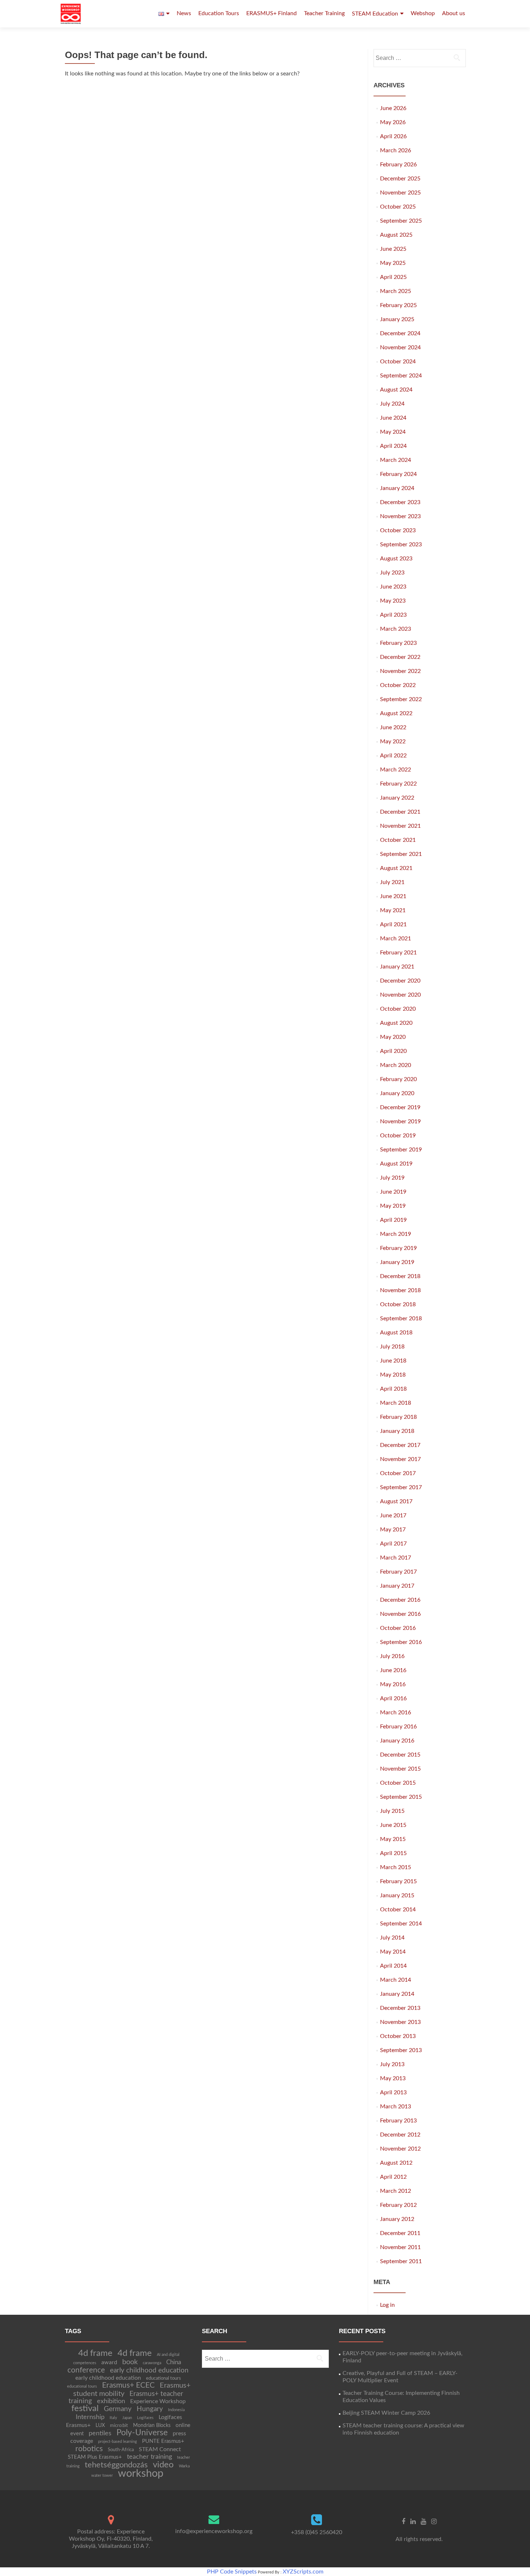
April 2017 (393, 1544)
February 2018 (398, 1417)
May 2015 (393, 1839)
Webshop (423, 13)
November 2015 (400, 1769)
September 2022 (401, 699)
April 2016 (393, 1698)
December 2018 (400, 1276)
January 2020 (397, 1093)
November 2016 (400, 1614)
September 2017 (401, 1487)
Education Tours (219, 13)
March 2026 (396, 150)
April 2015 (393, 1853)
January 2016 (397, 1741)
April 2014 (393, 1966)
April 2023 (393, 615)
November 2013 (400, 2022)
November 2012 (400, 2149)
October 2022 (398, 685)
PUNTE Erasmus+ (163, 2441)
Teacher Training (324, 13)
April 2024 (393, 446)
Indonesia (176, 2410)
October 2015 (398, 1783)
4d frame (95, 2353)
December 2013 (400, 2008)
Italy (113, 2418)
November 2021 (400, 826)
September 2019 (401, 1150)
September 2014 (401, 1924)
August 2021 (396, 868)
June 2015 (393, 1825)
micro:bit (119, 2426)
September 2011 (401, 2261)
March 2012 (396, 2191)
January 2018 (397, 1431)
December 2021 (400, 812)
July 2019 (392, 1178)
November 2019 (400, 1121)
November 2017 (400, 1459)
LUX (100, 2426)
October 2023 (398, 530)
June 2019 (393, 1192)
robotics (89, 2449)
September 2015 (401, 1797)
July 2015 (392, 1811)
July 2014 (392, 1938)
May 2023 (393, 601)
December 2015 (400, 1755)
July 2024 (392, 404)
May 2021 (393, 910)
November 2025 (400, 193)
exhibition (111, 2401)
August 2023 (396, 559)
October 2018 (398, 1304)
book (130, 2362)
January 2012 (397, 2219)
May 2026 (393, 122)
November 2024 (400, 347)
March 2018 (396, 1403)
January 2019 (397, 1262)
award (109, 2362)
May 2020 (393, 1037)
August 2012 (396, 2163)
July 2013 (392, 2064)
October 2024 (398, 362)
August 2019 (396, 1164)
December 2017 (400, 1445)
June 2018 (393, 1361)
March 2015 (396, 1867)
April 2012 (393, 2177)
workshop (141, 2474)
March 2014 (396, 1980)
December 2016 (400, 1600)
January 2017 (397, 1586)
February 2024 (398, 474)
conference (86, 2370)
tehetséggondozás (116, 2465)
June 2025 (393, 249)
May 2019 (393, 1206)
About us (454, 13)
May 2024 (393, 432)
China (174, 2362)
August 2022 (396, 713)
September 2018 (401, 1318)
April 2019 (393, 1220)
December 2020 (400, 981)
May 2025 (393, 263)
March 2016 (396, 1713)
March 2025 (396, 291)
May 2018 (393, 1375)
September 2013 (401, 2050)
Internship (90, 2417)
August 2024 (396, 390)
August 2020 (396, 1023)
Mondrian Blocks (152, 2426)
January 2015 (397, 1895)
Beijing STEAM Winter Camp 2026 (386, 2413)
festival (85, 2409)
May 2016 (393, 1684)
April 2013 (393, 2092)
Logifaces (145, 2418)
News (184, 13)
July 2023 (392, 573)
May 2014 (393, 1952)
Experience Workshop (158, 2401)
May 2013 (393, 2078)
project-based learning (118, 2442)
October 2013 (398, 2036)
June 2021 (393, 896)
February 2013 (398, 2121)
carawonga (152, 2363)
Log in (387, 2305)
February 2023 (398, 643)
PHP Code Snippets (232, 2572)
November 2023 (400, 516)
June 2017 (393, 1516)
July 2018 (392, 1347)
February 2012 (398, 2205)
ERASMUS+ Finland (271, 13)
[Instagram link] (434, 2522)
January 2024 (397, 488)
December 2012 (400, 2135)
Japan (127, 2418)
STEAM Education (375, 14)
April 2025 (393, 277)
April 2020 (393, 1051)
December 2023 (400, 502)
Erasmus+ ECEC (128, 2385)
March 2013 (396, 2107)
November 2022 (400, 671)
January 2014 (397, 1994)
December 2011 (400, 2233)
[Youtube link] (423, 2522)
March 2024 (396, 460)
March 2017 (396, 1558)
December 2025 (400, 179)
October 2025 (398, 207)
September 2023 (401, 544)
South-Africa (121, 2450)
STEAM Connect (160, 2449)
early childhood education (149, 2371)
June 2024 (393, 418)
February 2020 (398, 1079)
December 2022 (400, 657)
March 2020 (396, 1065)
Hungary (150, 2409)
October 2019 (398, 1136)
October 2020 (398, 1009)
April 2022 (393, 756)
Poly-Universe (142, 2433)
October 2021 (398, 840)
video (163, 2465)
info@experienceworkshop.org (214, 2531)
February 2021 (398, 953)
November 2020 (400, 995)
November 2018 (400, 1290)
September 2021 (401, 854)
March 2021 (396, 939)
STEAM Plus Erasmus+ (95, 2457)
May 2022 (393, 742)
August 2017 (396, 1501)
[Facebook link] (403, 2522)
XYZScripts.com (303, 2572)
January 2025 (397, 319)
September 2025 (401, 221)
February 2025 (398, 305)
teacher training (149, 2457)
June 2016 (393, 1670)
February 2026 (398, 165)
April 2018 (393, 1389)
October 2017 (398, 1473)
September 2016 (401, 1642)
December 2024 (400, 333)
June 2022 (393, 727)
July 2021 (392, 882)
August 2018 (396, 1333)
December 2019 (400, 1107)
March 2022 (396, 770)
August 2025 (396, 235)
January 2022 (397, 798)
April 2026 (393, 136)
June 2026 (393, 108)
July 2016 (392, 1656)
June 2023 (393, 587)
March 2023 (396, 629)
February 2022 (398, 784)
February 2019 (398, 1248)
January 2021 (397, 967)
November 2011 (400, 2247)
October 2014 (398, 1910)
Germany (118, 2409)
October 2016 (398, 1628)
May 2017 (393, 1530)
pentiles (100, 2433)
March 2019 (396, 1234)
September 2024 (401, 376)
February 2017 (398, 1572)
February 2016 (398, 1727)
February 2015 (398, 1881)
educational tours (164, 2378)
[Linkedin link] (413, 2522)
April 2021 (393, 924)
